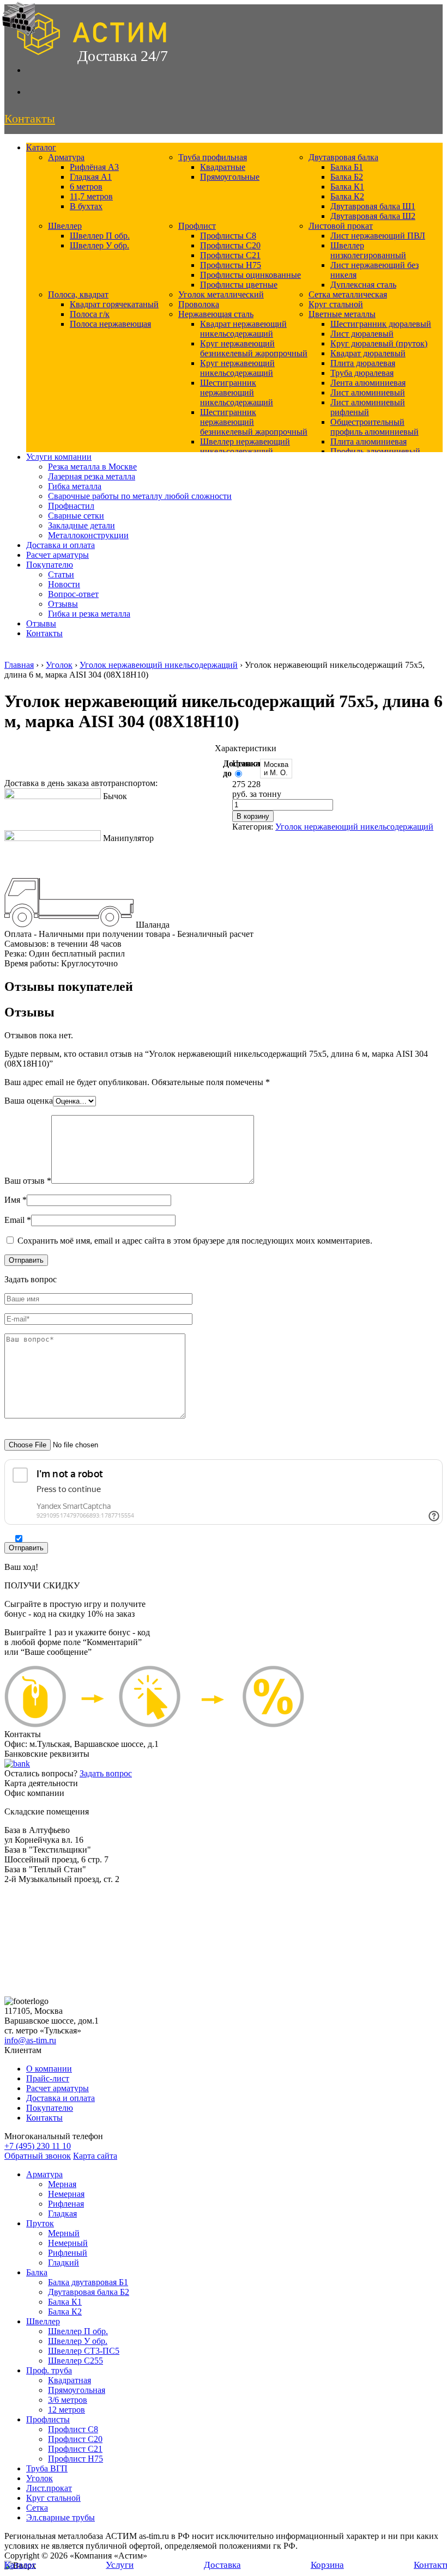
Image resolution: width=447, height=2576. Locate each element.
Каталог (41, 147)
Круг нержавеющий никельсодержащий (237, 368)
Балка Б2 (347, 177)
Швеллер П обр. (100, 236)
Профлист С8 (73, 2429)
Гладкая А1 (91, 177)
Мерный (64, 2233)
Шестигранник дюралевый (381, 324)
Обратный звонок (38, 2156)
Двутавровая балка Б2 (89, 2292)
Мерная (62, 2184)
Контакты (44, 633)
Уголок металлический (221, 294)
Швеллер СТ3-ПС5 (84, 2351)
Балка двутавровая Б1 (88, 2282)
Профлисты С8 (228, 236)
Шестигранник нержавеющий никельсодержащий (237, 392)
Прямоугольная (77, 2390)
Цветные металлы (342, 314)
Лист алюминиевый (368, 392)
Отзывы (63, 604)
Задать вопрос (106, 1773)
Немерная (66, 2194)
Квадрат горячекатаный (114, 304)
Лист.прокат (49, 2488)
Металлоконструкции (88, 535)
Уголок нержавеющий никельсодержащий (159, 665)
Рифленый (68, 2253)
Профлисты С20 (230, 245)
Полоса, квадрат (78, 294)
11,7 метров (91, 196)
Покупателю (50, 565)
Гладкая (62, 2213)
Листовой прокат (341, 226)
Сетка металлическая (348, 294)
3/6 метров (68, 2400)
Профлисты (48, 2419)
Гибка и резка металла (89, 614)
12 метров (67, 2410)
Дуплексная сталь (363, 285)
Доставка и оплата (61, 545)
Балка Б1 (347, 167)
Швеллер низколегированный (368, 250)
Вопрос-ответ (73, 594)
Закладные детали (81, 525)
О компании (49, 2069)
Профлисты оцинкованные (250, 275)
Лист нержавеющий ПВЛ (378, 236)
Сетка (37, 2508)
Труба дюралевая (362, 373)
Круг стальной (336, 304)
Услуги (120, 2565)
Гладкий (64, 2263)
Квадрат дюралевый (368, 353)
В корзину (253, 816)
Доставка (222, 2565)
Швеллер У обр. (99, 245)
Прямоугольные (230, 177)
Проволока (199, 304)
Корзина (327, 2565)
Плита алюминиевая (369, 441)
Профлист (197, 226)
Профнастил (71, 506)
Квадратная (70, 2380)
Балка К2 (347, 196)
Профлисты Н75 (231, 265)
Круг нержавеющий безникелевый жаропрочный (254, 348)
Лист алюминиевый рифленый (368, 407)
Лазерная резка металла (92, 476)
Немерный (68, 2243)
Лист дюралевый (362, 334)
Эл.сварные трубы (61, 2517)
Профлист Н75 (75, 2459)
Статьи (61, 574)
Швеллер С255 (75, 2361)
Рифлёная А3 (94, 167)
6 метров (86, 187)
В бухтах (86, 206)
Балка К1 (347, 187)
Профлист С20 (75, 2439)
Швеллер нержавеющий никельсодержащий (245, 446)
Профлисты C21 (230, 255)
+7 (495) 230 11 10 (38, 2146)
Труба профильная (213, 157)
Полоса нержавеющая (110, 324)
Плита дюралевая (363, 363)
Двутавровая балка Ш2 (373, 216)
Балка (37, 2272)
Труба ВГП (47, 2468)
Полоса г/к (90, 314)
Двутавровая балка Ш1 (373, 206)
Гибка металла (75, 486)
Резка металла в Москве (92, 467)
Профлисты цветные (239, 285)
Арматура (66, 157)
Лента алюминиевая (368, 383)
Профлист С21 (75, 2449)
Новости (64, 584)
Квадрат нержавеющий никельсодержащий (243, 329)
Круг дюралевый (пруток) (379, 343)
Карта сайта (95, 2156)
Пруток (40, 2223)
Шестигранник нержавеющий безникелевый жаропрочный (254, 422)
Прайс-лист (48, 2078)
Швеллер (65, 226)
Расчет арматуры (58, 555)
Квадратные (223, 167)
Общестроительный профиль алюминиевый (374, 427)
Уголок (59, 665)
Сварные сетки (76, 516)
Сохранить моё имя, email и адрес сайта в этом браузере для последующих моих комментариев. (195, 1241)
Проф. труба (49, 2370)
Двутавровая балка (343, 157)
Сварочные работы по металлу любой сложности (140, 496)
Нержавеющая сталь (216, 314)
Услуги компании (59, 457)
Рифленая (66, 2204)
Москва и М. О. (276, 769)
